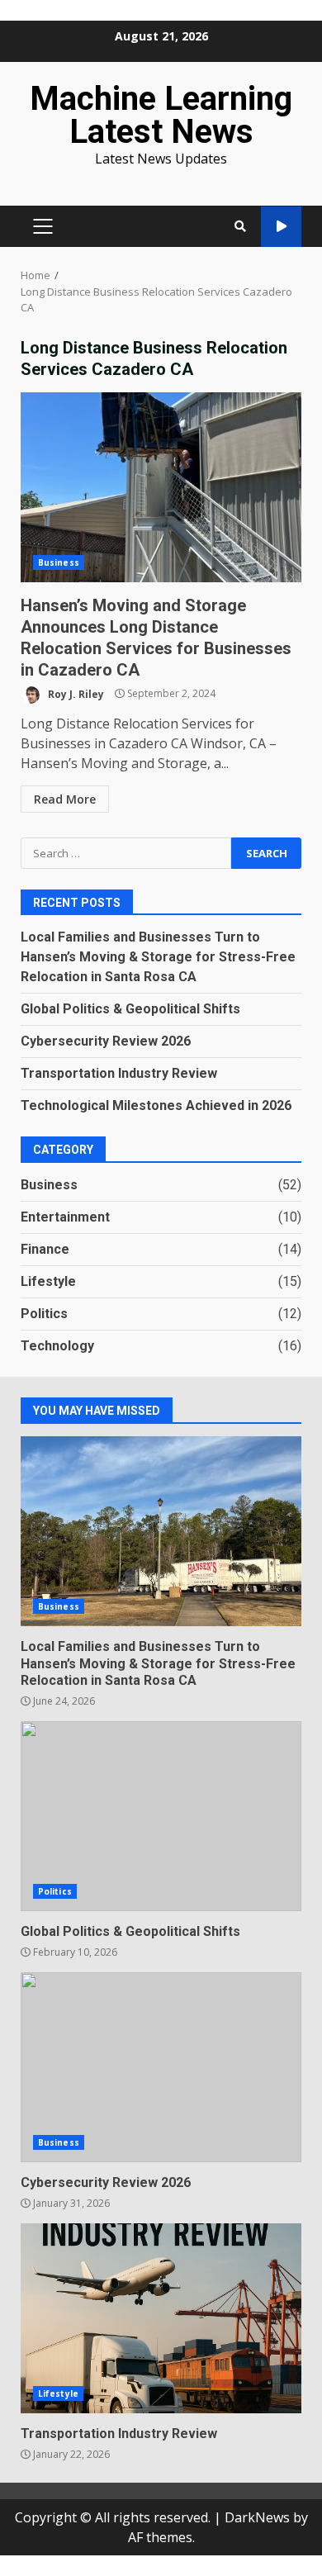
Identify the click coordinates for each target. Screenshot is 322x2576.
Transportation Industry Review (119, 1073)
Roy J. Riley (75, 693)
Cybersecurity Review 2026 (106, 1041)
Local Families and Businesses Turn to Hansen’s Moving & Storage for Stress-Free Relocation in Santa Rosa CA (158, 957)
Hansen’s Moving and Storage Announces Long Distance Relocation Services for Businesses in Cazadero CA (161, 487)
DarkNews (257, 2517)
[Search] (240, 226)
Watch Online (281, 227)
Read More (65, 799)
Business (59, 562)
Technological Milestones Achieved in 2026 (156, 1105)
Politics (44, 1314)
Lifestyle (48, 1281)
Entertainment (65, 1217)
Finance (45, 1249)
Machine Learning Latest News (161, 115)
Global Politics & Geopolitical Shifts (130, 1009)
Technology (57, 1346)
